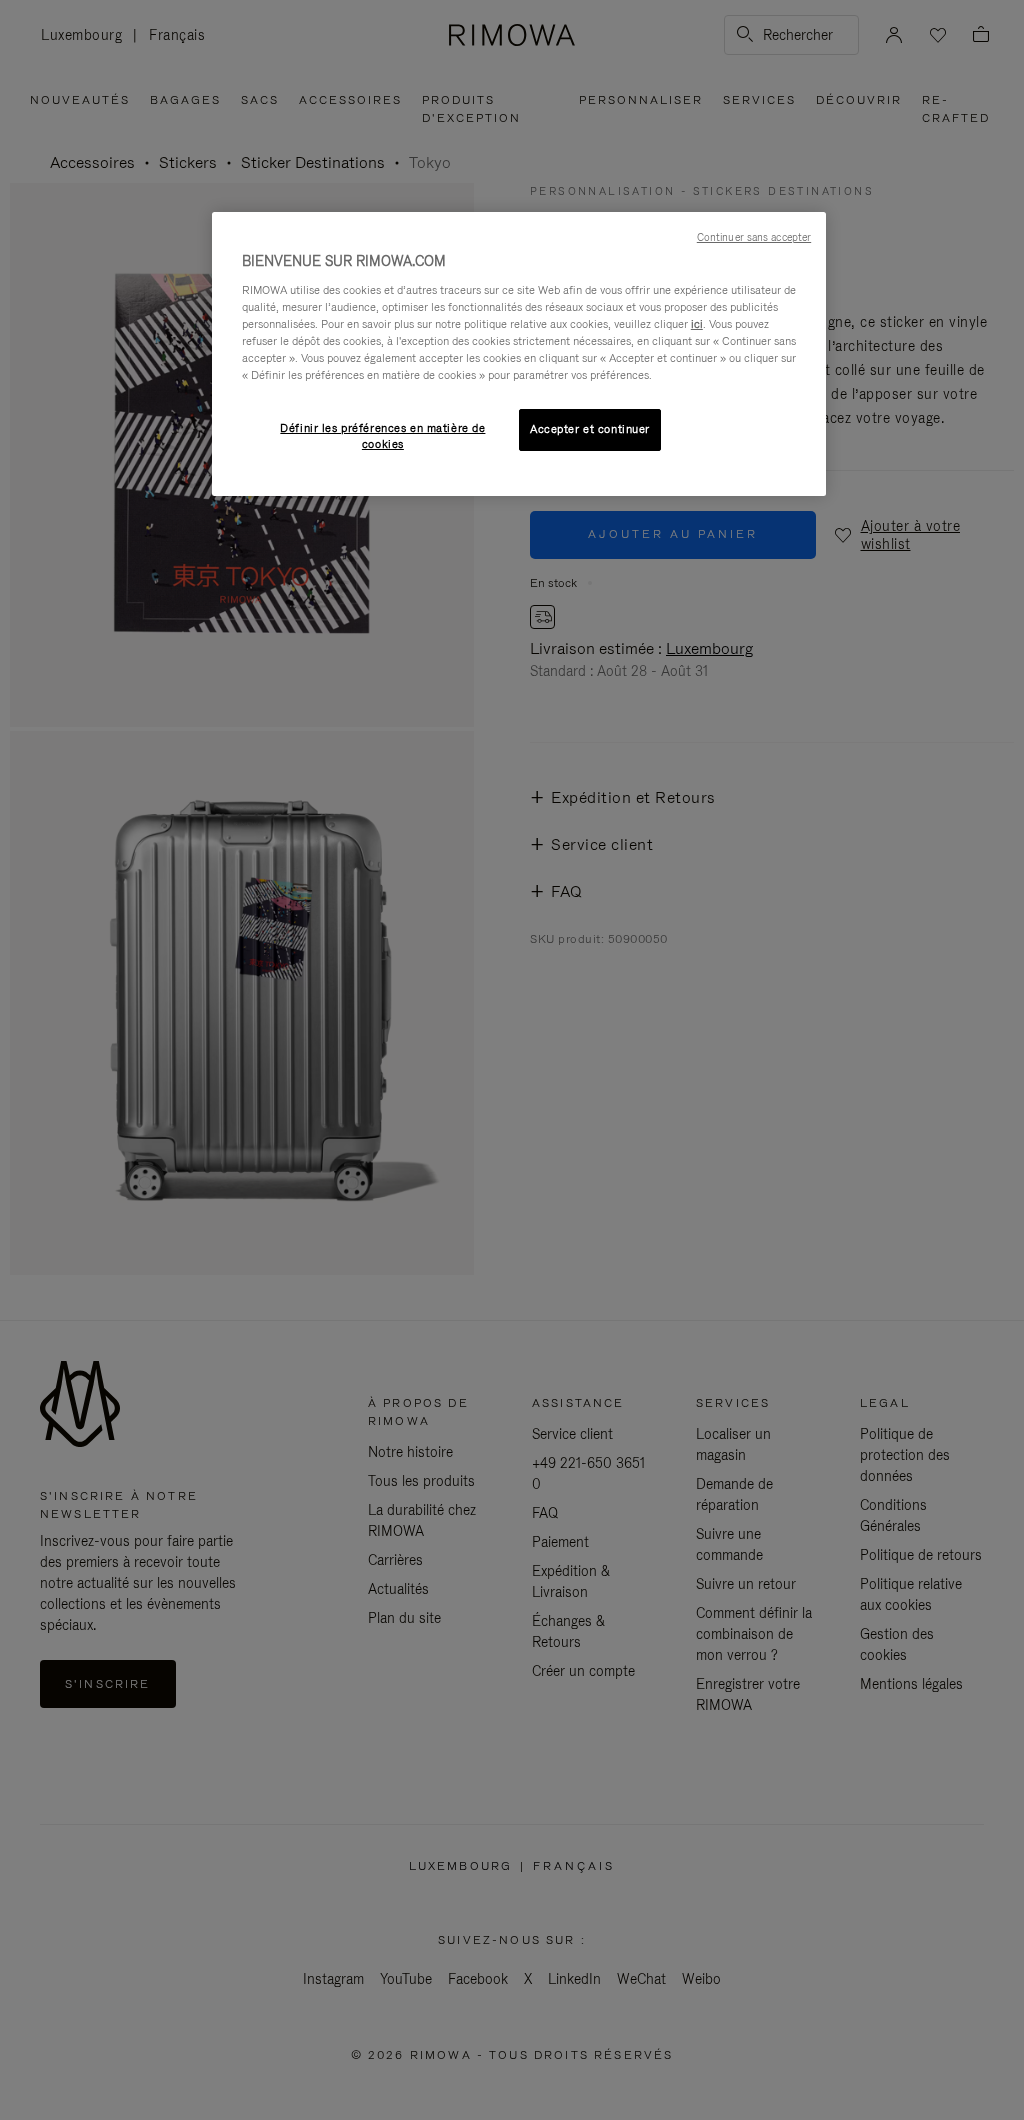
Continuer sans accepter (754, 237)
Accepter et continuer (590, 429)
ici (697, 324)
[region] (519, 354)
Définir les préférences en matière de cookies (382, 436)
